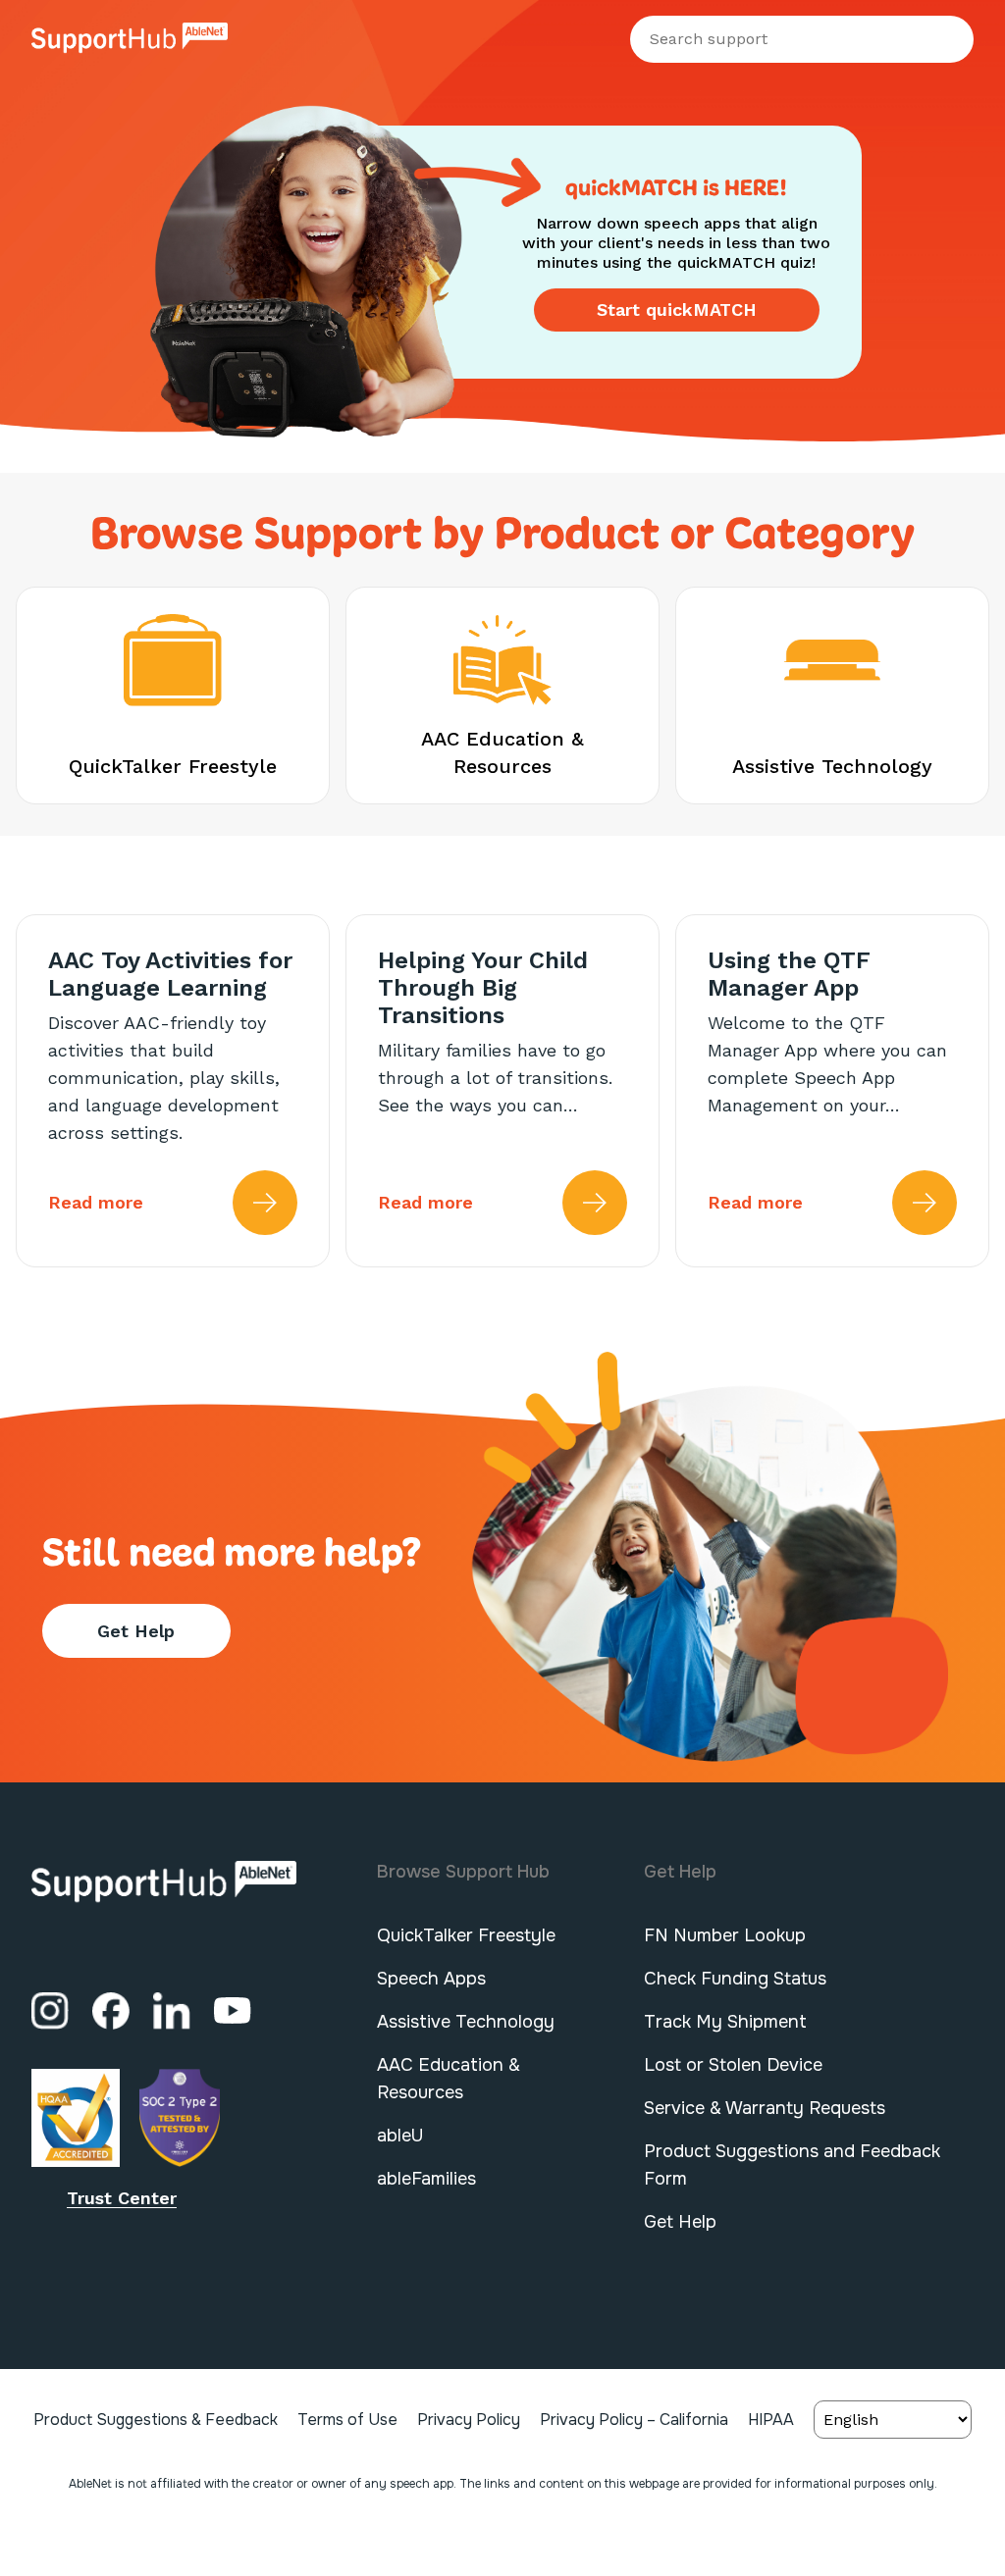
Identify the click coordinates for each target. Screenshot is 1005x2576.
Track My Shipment (725, 2022)
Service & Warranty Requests (765, 2108)
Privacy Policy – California (634, 2420)
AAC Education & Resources (449, 2079)
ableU (400, 2136)
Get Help (136, 1631)
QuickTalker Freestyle (466, 1935)
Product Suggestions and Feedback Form (792, 2165)
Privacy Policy (469, 2420)
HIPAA (771, 2420)
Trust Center (122, 2198)
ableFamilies (426, 2179)
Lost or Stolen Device (733, 2065)
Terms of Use (347, 2420)
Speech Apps (431, 1979)
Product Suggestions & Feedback (156, 2420)
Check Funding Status (735, 1979)
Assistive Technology (466, 2022)
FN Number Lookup (725, 1935)
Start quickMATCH (677, 309)
